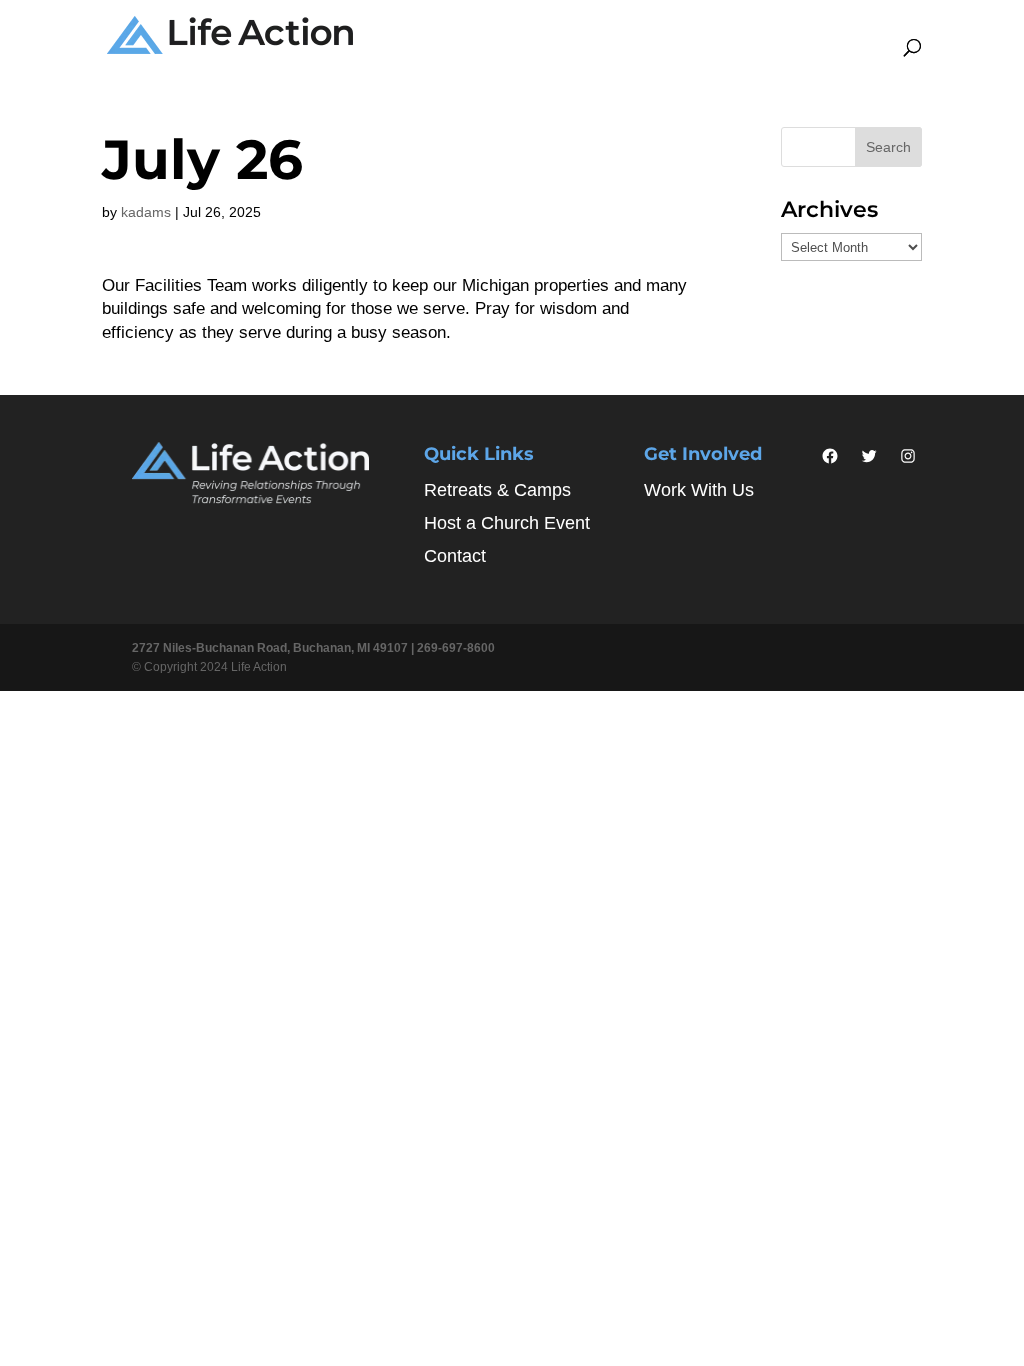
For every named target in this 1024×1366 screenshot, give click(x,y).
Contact (455, 556)
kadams (146, 212)
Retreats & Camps (497, 490)
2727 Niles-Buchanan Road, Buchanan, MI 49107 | (274, 648)
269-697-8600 (456, 648)
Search (888, 147)
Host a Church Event (507, 523)
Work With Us (699, 490)
